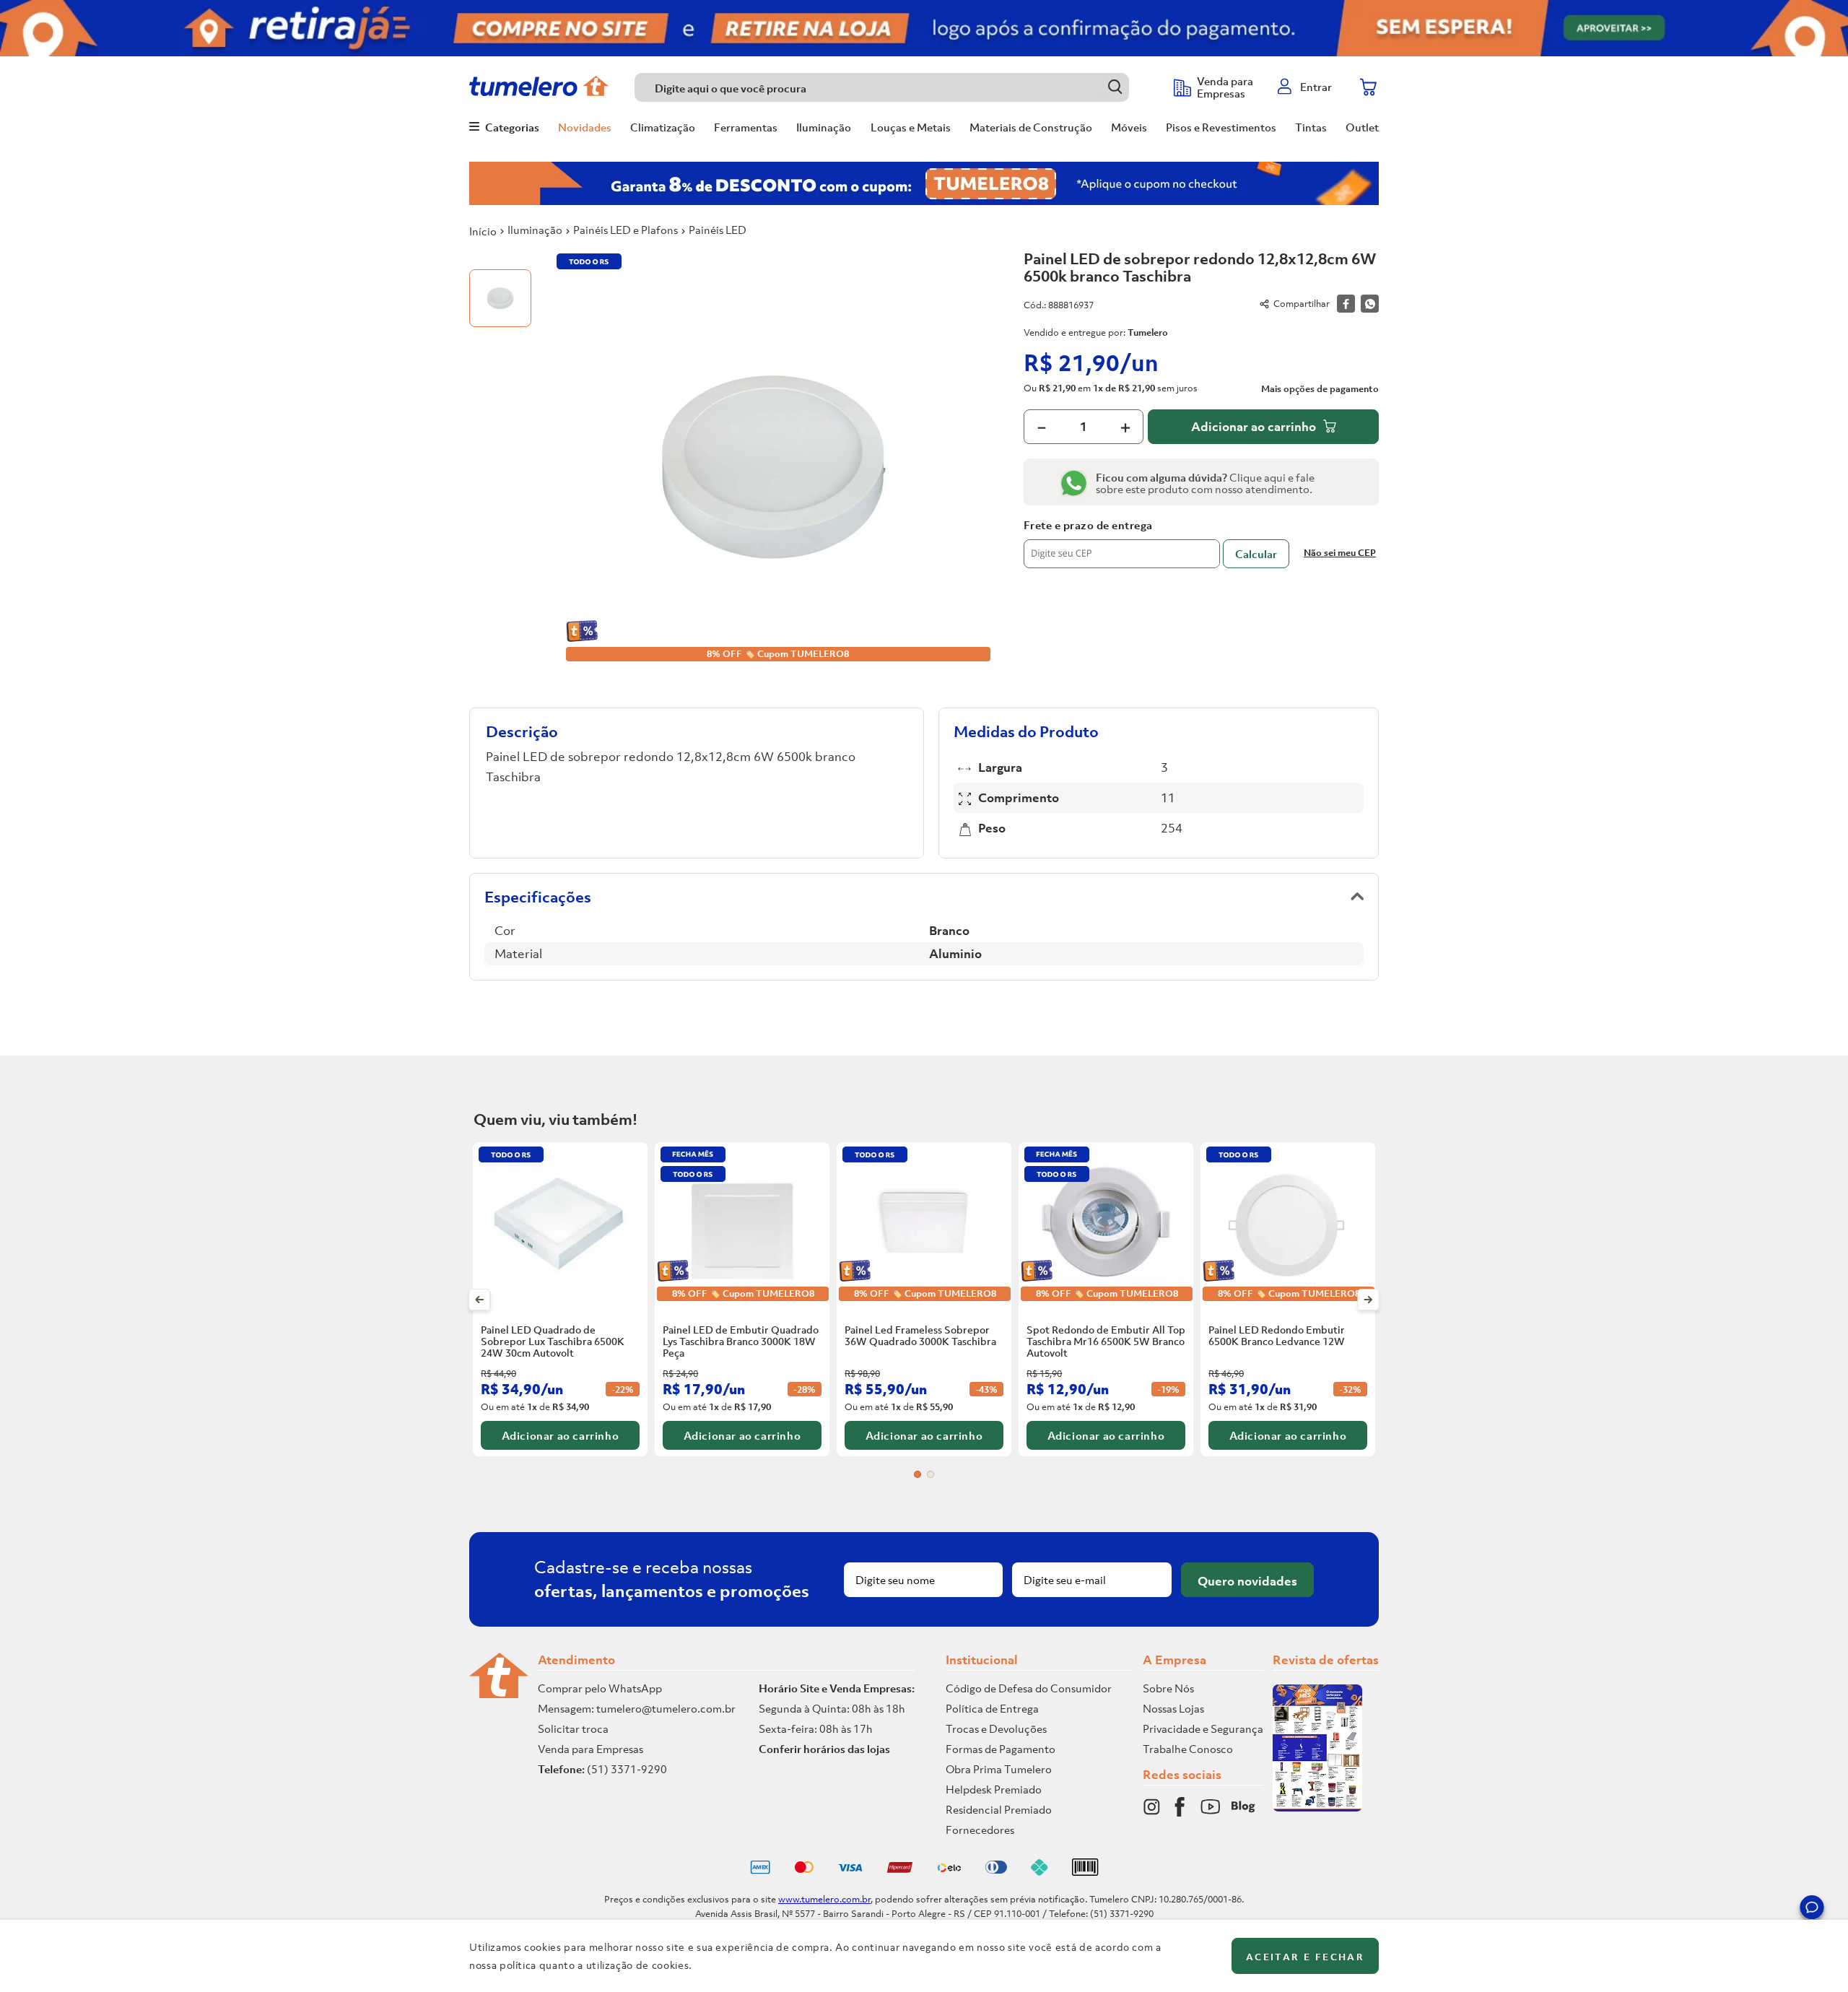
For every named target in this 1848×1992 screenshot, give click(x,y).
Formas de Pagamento (1001, 1749)
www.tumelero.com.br (824, 1899)
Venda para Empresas (590, 1749)
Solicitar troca (573, 1728)
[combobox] (897, 87)
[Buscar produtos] (1115, 87)
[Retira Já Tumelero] (924, 28)
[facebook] (1346, 304)
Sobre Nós (1168, 1688)
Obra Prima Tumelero (999, 1769)
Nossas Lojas (1173, 1708)
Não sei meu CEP (1340, 553)
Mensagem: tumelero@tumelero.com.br (637, 1708)
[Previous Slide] (480, 1300)
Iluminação (535, 230)
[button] (1812, 1910)
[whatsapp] (1370, 304)
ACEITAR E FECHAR (1305, 1957)
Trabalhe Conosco (1188, 1749)
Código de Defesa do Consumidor (1029, 1688)
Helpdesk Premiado (994, 1789)
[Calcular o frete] (1256, 554)
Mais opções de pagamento (1320, 389)
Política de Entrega (992, 1708)
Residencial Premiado (999, 1809)
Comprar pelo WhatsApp (600, 1688)
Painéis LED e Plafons (626, 230)
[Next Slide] (1368, 1300)
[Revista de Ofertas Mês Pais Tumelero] (1317, 1807)
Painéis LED (718, 230)
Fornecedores (980, 1830)
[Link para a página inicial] (483, 231)
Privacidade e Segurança (1203, 1728)
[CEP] (1122, 544)
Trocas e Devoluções (996, 1728)
